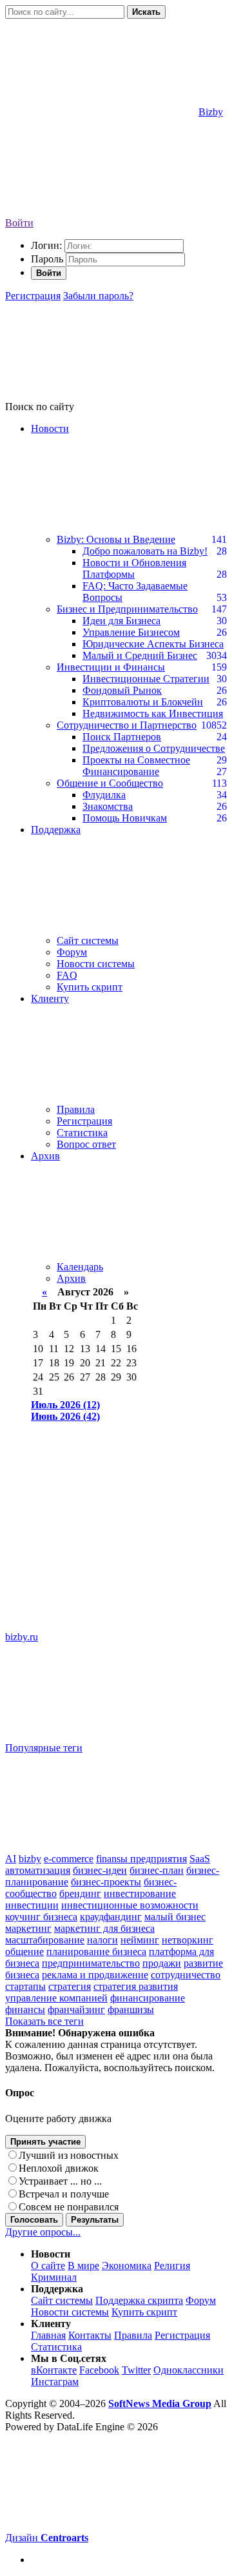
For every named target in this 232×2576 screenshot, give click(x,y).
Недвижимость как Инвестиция (153, 713)
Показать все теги (44, 2021)
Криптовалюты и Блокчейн (143, 702)
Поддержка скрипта (139, 2300)
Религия (172, 2266)
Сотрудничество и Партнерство (127, 725)
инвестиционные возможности (130, 1905)
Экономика (127, 2266)
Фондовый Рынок (122, 690)
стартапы (25, 1986)
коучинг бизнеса (41, 1917)
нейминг (140, 1940)
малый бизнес (175, 1917)
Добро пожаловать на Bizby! (145, 551)
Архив (71, 1278)
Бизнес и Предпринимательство (127, 609)
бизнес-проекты (106, 1882)
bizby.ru (22, 1637)
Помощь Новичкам (125, 818)
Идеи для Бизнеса (121, 621)
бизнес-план (157, 1870)
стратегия (70, 1986)
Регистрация (33, 296)
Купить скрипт (90, 987)
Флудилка (104, 795)
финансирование (148, 1998)
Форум (72, 952)
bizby (30, 1859)
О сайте (48, 2266)
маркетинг (28, 1928)
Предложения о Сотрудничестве (154, 748)
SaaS (200, 1859)
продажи (162, 1963)
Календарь (80, 1267)
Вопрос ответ (86, 1144)
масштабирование (45, 1940)
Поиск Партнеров (122, 737)
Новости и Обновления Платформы (134, 568)
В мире (83, 2266)
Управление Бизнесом (131, 632)
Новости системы (96, 964)
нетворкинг (188, 1940)
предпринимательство (91, 1963)
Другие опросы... (43, 2232)
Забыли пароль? (98, 296)
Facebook (99, 2370)
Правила (76, 1109)
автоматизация (38, 1870)
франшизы (131, 2010)
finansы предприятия (141, 1859)
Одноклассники (188, 2370)
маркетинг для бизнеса (104, 1928)
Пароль (47, 259)
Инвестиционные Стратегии (146, 679)
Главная (48, 2335)
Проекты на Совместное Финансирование (136, 766)
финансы (25, 2010)
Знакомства (108, 806)
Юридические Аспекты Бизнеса (153, 644)
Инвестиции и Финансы (111, 667)
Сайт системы (88, 940)
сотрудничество (186, 1975)
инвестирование (140, 1893)
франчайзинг (76, 2010)
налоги (102, 1940)
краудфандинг (111, 1917)
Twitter (136, 2370)
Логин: (46, 245)
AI (11, 1859)
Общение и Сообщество (110, 783)
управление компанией (56, 1998)
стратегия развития (136, 1986)
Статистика (82, 1133)
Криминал (54, 2277)
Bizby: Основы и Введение (116, 539)
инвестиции (32, 1905)
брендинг (80, 1893)
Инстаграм (55, 2382)
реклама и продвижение (95, 1975)
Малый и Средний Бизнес (140, 655)
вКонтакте (54, 2370)
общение (24, 1952)
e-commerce (69, 1859)
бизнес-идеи (100, 1870)
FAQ (67, 975)
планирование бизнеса (96, 1952)
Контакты (90, 2335)
